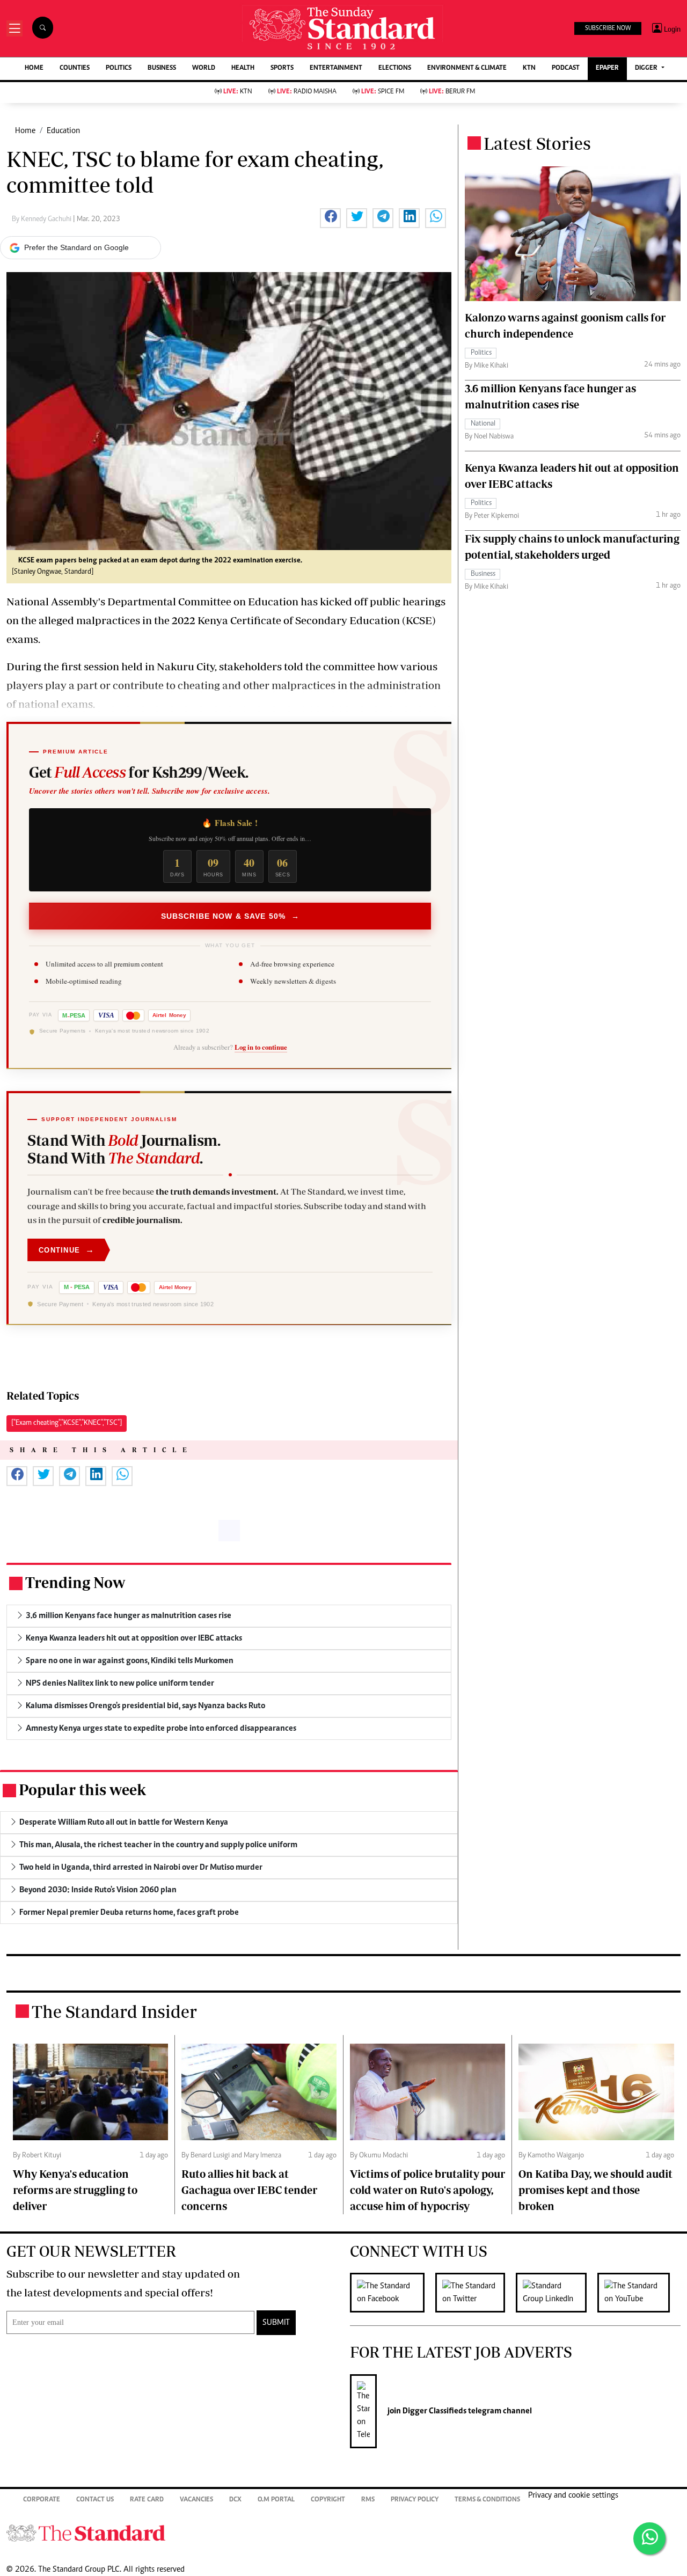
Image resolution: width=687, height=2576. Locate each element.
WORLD (204, 68)
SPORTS (282, 68)
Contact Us (95, 2500)
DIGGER (647, 68)
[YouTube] (639, 2293)
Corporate (42, 2500)
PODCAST (566, 68)
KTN (529, 68)
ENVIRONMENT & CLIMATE (467, 68)
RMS (368, 2500)
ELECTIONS (395, 68)
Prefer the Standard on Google (76, 247)
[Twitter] (476, 2293)
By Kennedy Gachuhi (42, 219)
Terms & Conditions (487, 2500)
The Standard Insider (114, 2011)
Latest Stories (537, 143)
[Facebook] (393, 2293)
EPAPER (607, 68)
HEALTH (243, 68)
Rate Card (147, 2500)
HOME (34, 68)
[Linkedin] (557, 2293)
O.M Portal (276, 2500)
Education (63, 131)
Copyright (328, 2500)
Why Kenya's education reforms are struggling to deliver (75, 2190)
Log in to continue (261, 1048)
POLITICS (119, 68)
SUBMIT (276, 2323)
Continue (67, 1250)
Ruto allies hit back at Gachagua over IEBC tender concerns (249, 2190)
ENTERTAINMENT (336, 68)
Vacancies (196, 2500)
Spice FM (383, 92)
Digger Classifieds (434, 2411)
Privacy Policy (415, 2500)
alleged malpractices (89, 620)
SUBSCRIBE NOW (608, 28)
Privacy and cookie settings (573, 2495)
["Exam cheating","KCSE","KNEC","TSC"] (67, 1423)
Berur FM (452, 92)
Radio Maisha (307, 92)
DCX (235, 2500)
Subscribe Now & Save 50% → (230, 916)
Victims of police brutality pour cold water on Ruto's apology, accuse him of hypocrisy (427, 2190)
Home (25, 131)
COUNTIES (75, 68)
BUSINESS (162, 68)
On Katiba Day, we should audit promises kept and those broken (595, 2190)
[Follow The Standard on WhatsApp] (649, 2538)
